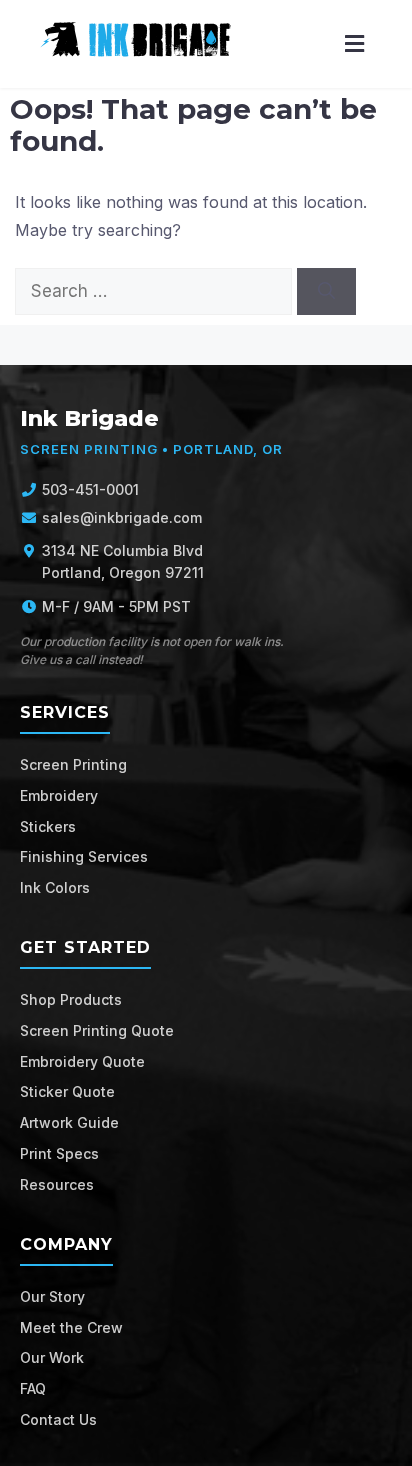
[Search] (326, 292)
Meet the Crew (71, 1327)
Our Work (52, 1357)
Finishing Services (84, 856)
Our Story (52, 1296)
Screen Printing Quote (97, 1030)
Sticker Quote (67, 1091)
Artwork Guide (69, 1122)
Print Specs (59, 1153)
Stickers (48, 826)
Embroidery (59, 795)
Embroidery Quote (82, 1061)
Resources (57, 1184)
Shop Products (71, 999)
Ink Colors (55, 887)
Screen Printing (73, 764)
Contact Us (58, 1419)
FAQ (33, 1388)
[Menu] (354, 44)
